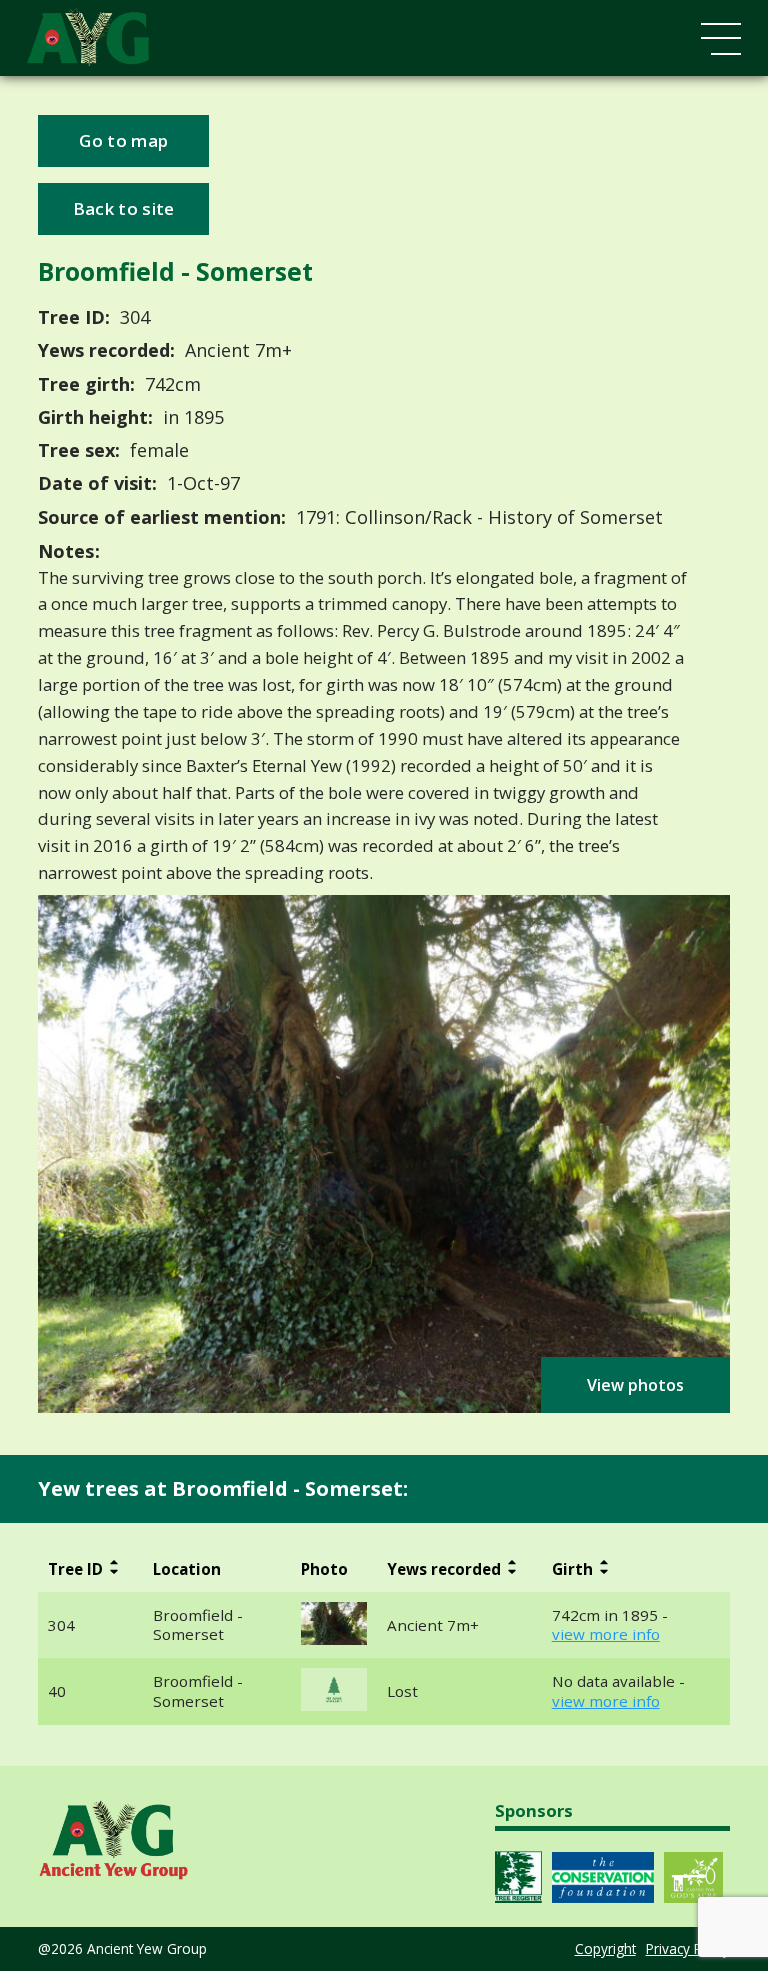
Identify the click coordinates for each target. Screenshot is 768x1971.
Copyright (605, 1948)
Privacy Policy (688, 1948)
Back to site (124, 208)
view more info (606, 1634)
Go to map (123, 140)
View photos (635, 1385)
